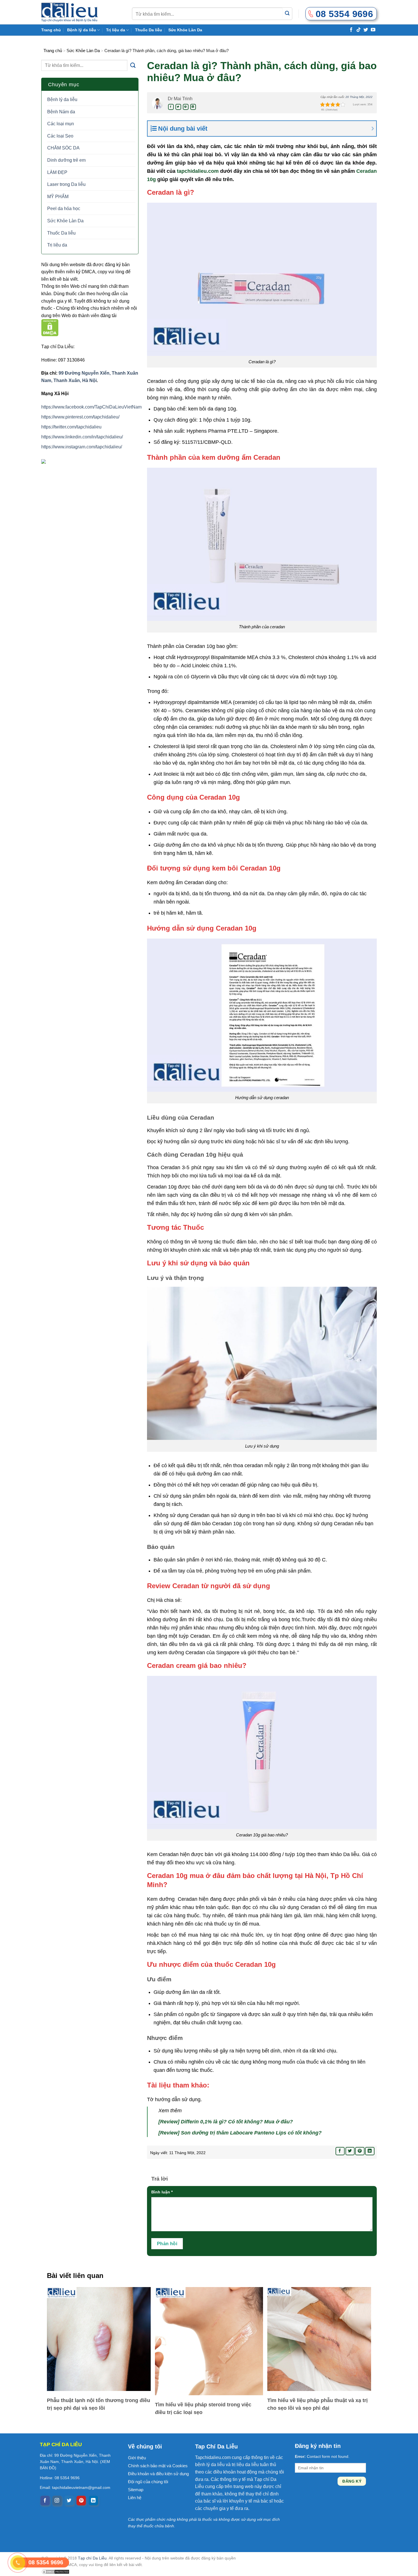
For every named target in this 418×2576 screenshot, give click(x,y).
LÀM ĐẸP (57, 172)
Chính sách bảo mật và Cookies (158, 2466)
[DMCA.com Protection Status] (50, 328)
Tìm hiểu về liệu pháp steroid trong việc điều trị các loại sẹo (203, 2408)
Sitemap (136, 2490)
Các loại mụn (61, 124)
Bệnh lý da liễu (82, 30)
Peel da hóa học (64, 209)
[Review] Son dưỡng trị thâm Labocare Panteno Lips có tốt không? (240, 2133)
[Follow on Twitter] (366, 29)
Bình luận (162, 2192)
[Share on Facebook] (171, 107)
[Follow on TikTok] (359, 29)
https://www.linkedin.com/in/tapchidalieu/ (82, 437)
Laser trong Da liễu (66, 184)
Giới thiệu (137, 2458)
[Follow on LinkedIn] (93, 2501)
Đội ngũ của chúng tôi (148, 2482)
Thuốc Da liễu (149, 30)
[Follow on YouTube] (373, 29)
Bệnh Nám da (61, 112)
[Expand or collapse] (267, 129)
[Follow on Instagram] (57, 2501)
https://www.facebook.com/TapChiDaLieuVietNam (91, 407)
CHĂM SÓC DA (63, 148)
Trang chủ (51, 30)
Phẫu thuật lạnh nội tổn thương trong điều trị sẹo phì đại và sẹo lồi (99, 2404)
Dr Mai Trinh (180, 99)
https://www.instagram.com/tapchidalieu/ (82, 447)
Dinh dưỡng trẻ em (66, 160)
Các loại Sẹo (60, 136)
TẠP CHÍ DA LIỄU (61, 2444)
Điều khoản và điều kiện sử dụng (158, 2474)
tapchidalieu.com (198, 171)
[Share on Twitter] (178, 107)
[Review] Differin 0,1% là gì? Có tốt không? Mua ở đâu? (226, 2122)
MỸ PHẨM (58, 197)
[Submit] (287, 14)
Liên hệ (135, 2498)
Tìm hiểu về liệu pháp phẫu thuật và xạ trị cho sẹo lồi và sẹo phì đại (317, 2404)
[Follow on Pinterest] (81, 2501)
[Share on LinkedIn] (193, 107)
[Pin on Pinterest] (186, 107)
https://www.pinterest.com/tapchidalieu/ (80, 417)
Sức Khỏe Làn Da (185, 30)
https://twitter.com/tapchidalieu (71, 427)
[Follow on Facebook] (351, 29)
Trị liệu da (116, 30)
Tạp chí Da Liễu (92, 2558)
